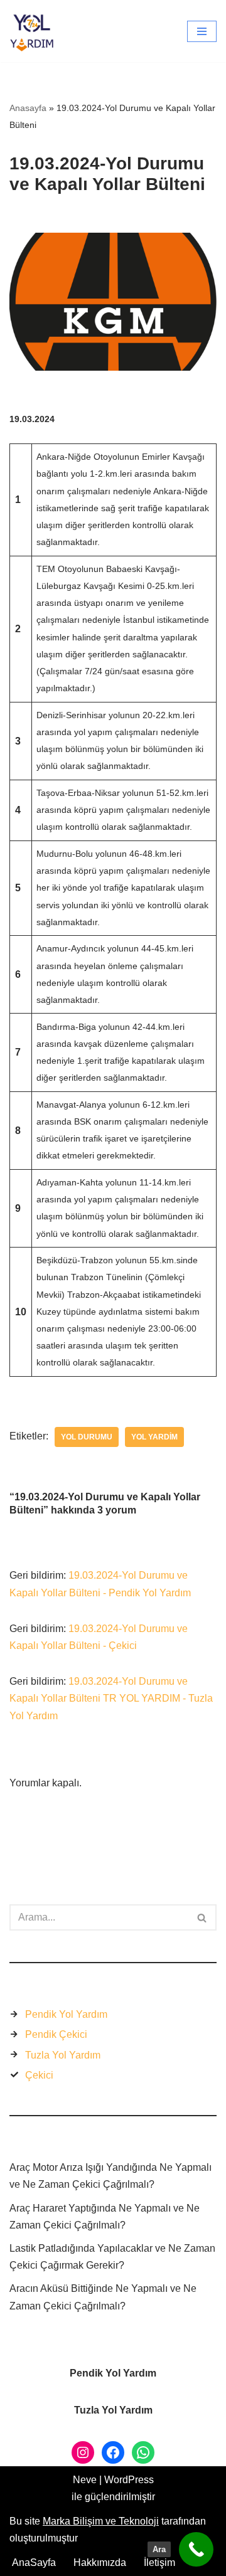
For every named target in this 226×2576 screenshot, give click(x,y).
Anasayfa (28, 108)
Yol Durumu (87, 1437)
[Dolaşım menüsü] (202, 31)
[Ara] (202, 1917)
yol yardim (154, 1437)
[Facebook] (113, 2452)
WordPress (129, 2480)
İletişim (159, 2563)
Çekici (39, 2075)
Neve (85, 2480)
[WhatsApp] (143, 2452)
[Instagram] (83, 2452)
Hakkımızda (100, 2563)
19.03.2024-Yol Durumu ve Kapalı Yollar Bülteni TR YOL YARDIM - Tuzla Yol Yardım (111, 1698)
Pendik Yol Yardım (66, 2014)
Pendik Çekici (56, 2034)
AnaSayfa (34, 2563)
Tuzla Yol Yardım (63, 2055)
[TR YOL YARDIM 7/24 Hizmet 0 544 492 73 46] (35, 31)
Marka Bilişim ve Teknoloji (101, 2521)
